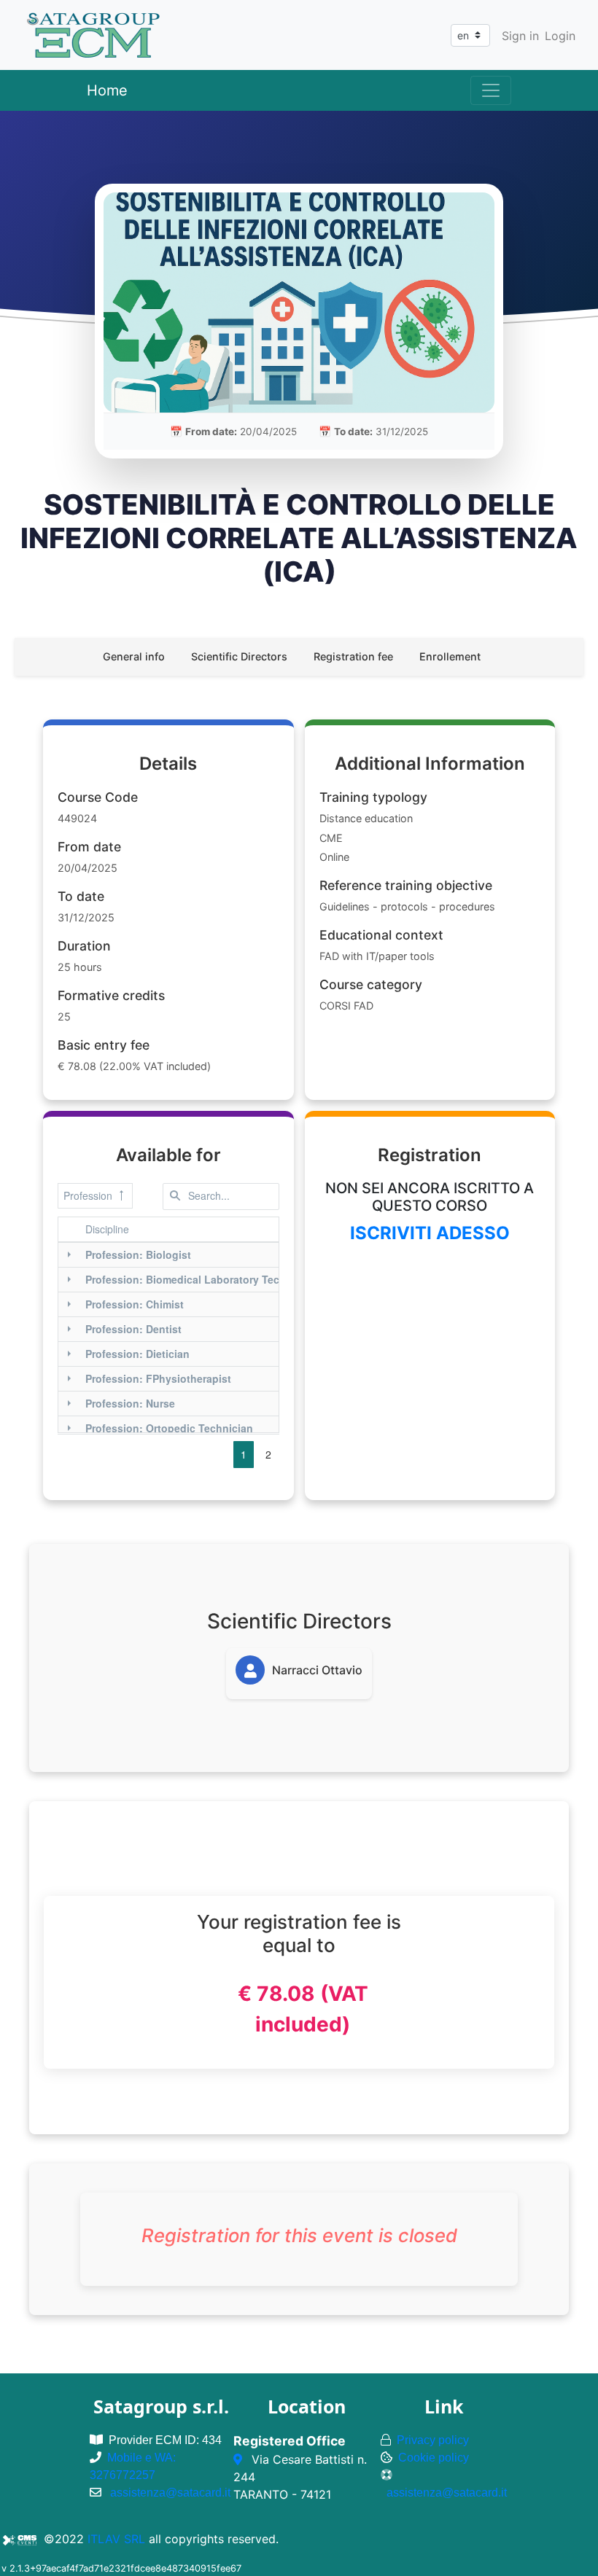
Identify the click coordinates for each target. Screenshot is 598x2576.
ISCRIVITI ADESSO (430, 1233)
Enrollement (450, 656)
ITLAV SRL (116, 2539)
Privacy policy (433, 2440)
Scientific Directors (239, 656)
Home (107, 90)
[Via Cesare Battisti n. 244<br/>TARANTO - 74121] (240, 2459)
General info (134, 656)
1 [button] (244, 1454)
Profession (88, 1195)
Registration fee (353, 656)
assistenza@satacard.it (170, 2493)
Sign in (520, 36)
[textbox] (221, 1197)
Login (560, 36)
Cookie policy (434, 2458)
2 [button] (268, 1454)
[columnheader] (201, 1230)
